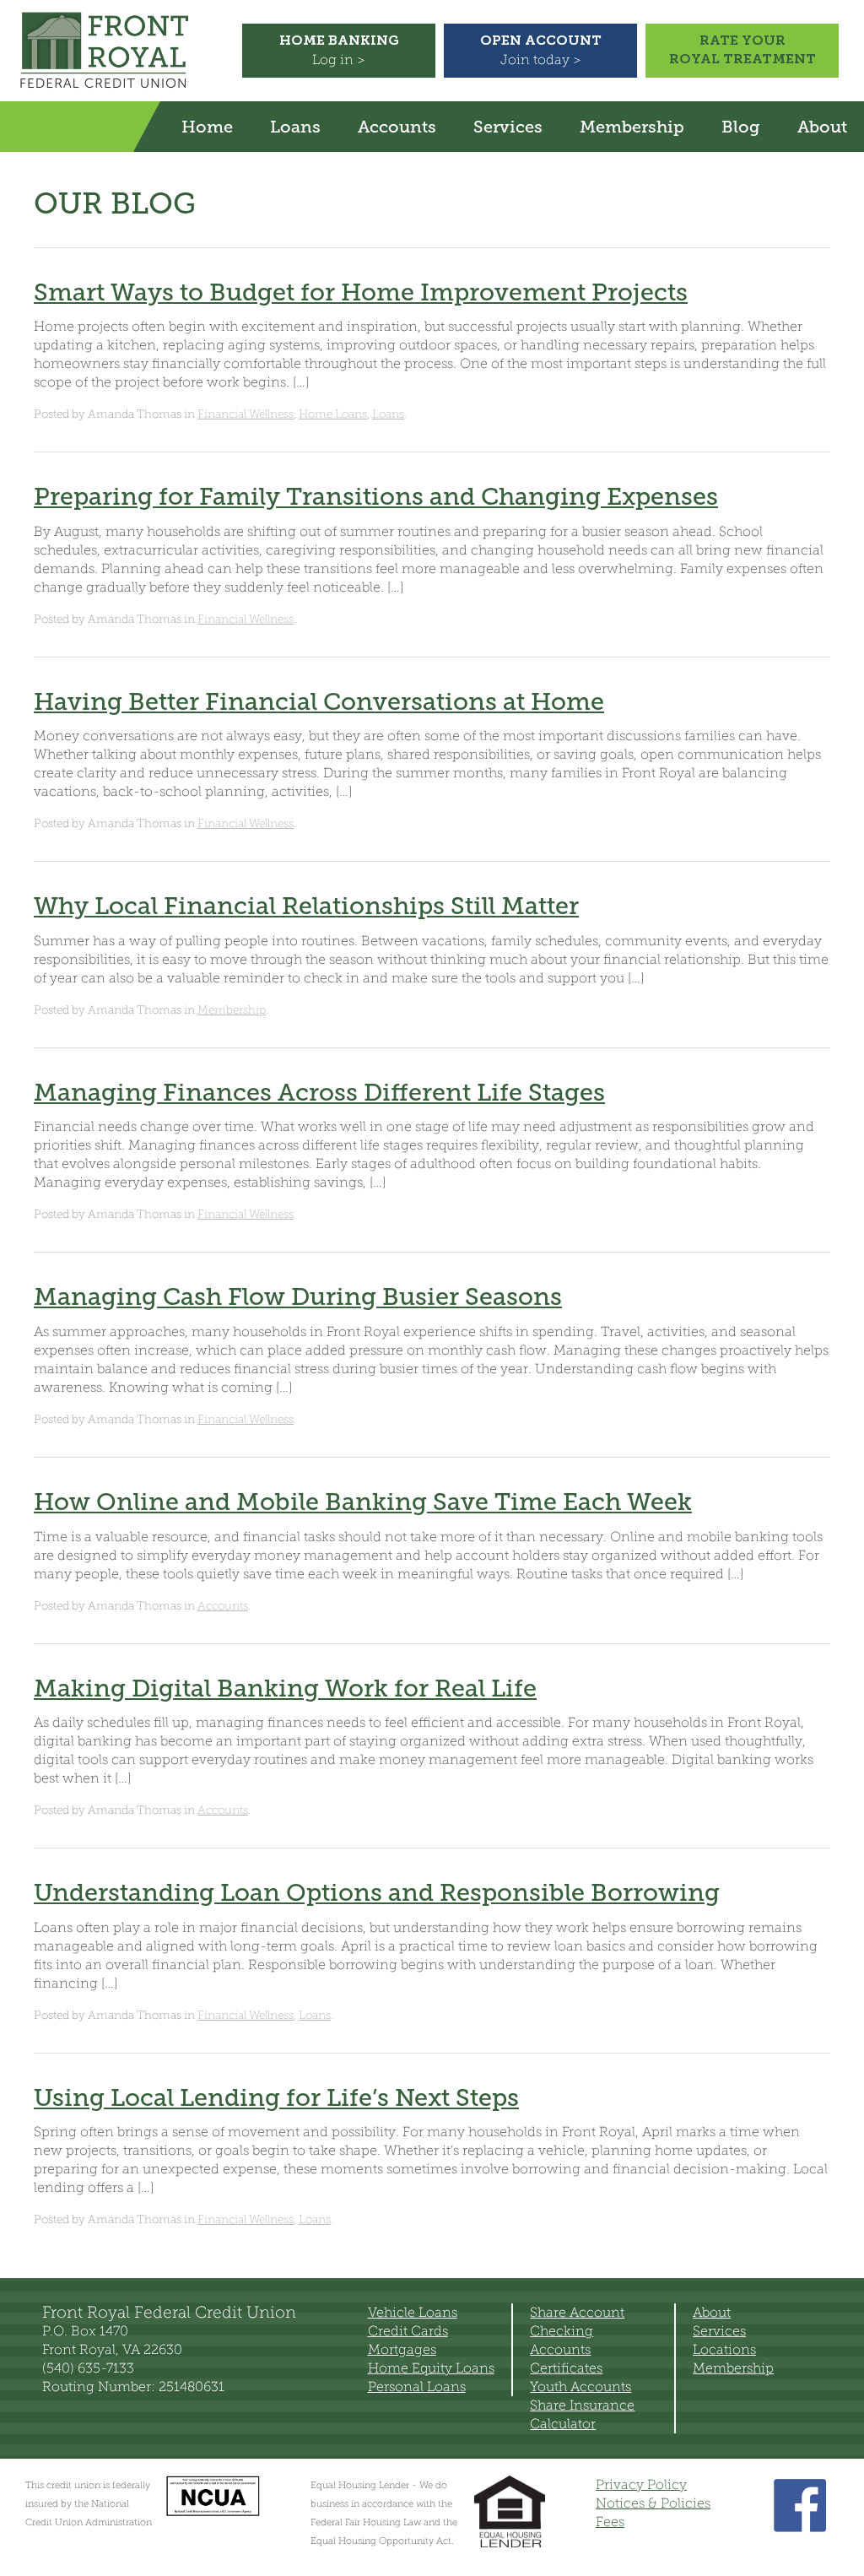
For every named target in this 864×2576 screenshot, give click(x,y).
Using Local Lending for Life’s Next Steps (276, 2097)
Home (207, 127)
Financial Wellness (246, 414)
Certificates (566, 2368)
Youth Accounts (580, 2387)
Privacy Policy (641, 2484)
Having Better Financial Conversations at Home (319, 701)
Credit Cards (408, 2331)
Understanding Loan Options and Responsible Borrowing (377, 1892)
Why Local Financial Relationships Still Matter (306, 906)
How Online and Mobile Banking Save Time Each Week (363, 1502)
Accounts (397, 127)
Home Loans (333, 414)
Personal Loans (417, 2387)
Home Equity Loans (431, 2368)
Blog (741, 127)
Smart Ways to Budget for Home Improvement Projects (361, 292)
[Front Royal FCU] (104, 88)
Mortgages (402, 2349)
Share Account (577, 2312)
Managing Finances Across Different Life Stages (319, 1092)
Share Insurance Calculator (582, 2414)
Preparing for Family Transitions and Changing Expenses (376, 496)
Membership (632, 127)
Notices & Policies (653, 2503)
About (822, 127)
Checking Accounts (562, 2340)
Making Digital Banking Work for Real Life (285, 1688)
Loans (295, 127)
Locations (724, 2349)
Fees (610, 2522)
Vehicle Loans (413, 2312)
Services (508, 127)
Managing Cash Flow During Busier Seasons (298, 1296)
